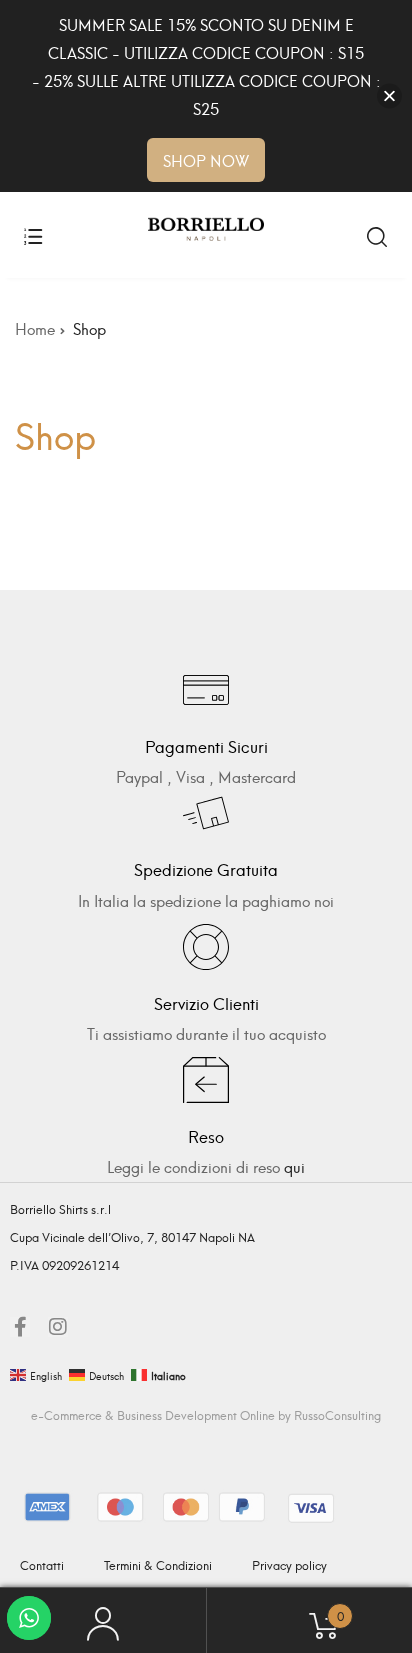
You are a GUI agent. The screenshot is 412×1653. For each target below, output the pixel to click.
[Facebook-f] (20, 1327)
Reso (206, 1135)
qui (294, 1166)
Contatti (42, 1564)
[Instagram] (58, 1327)
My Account (103, 1621)
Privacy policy (289, 1564)
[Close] (389, 96)
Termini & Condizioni (158, 1564)
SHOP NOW (206, 160)
